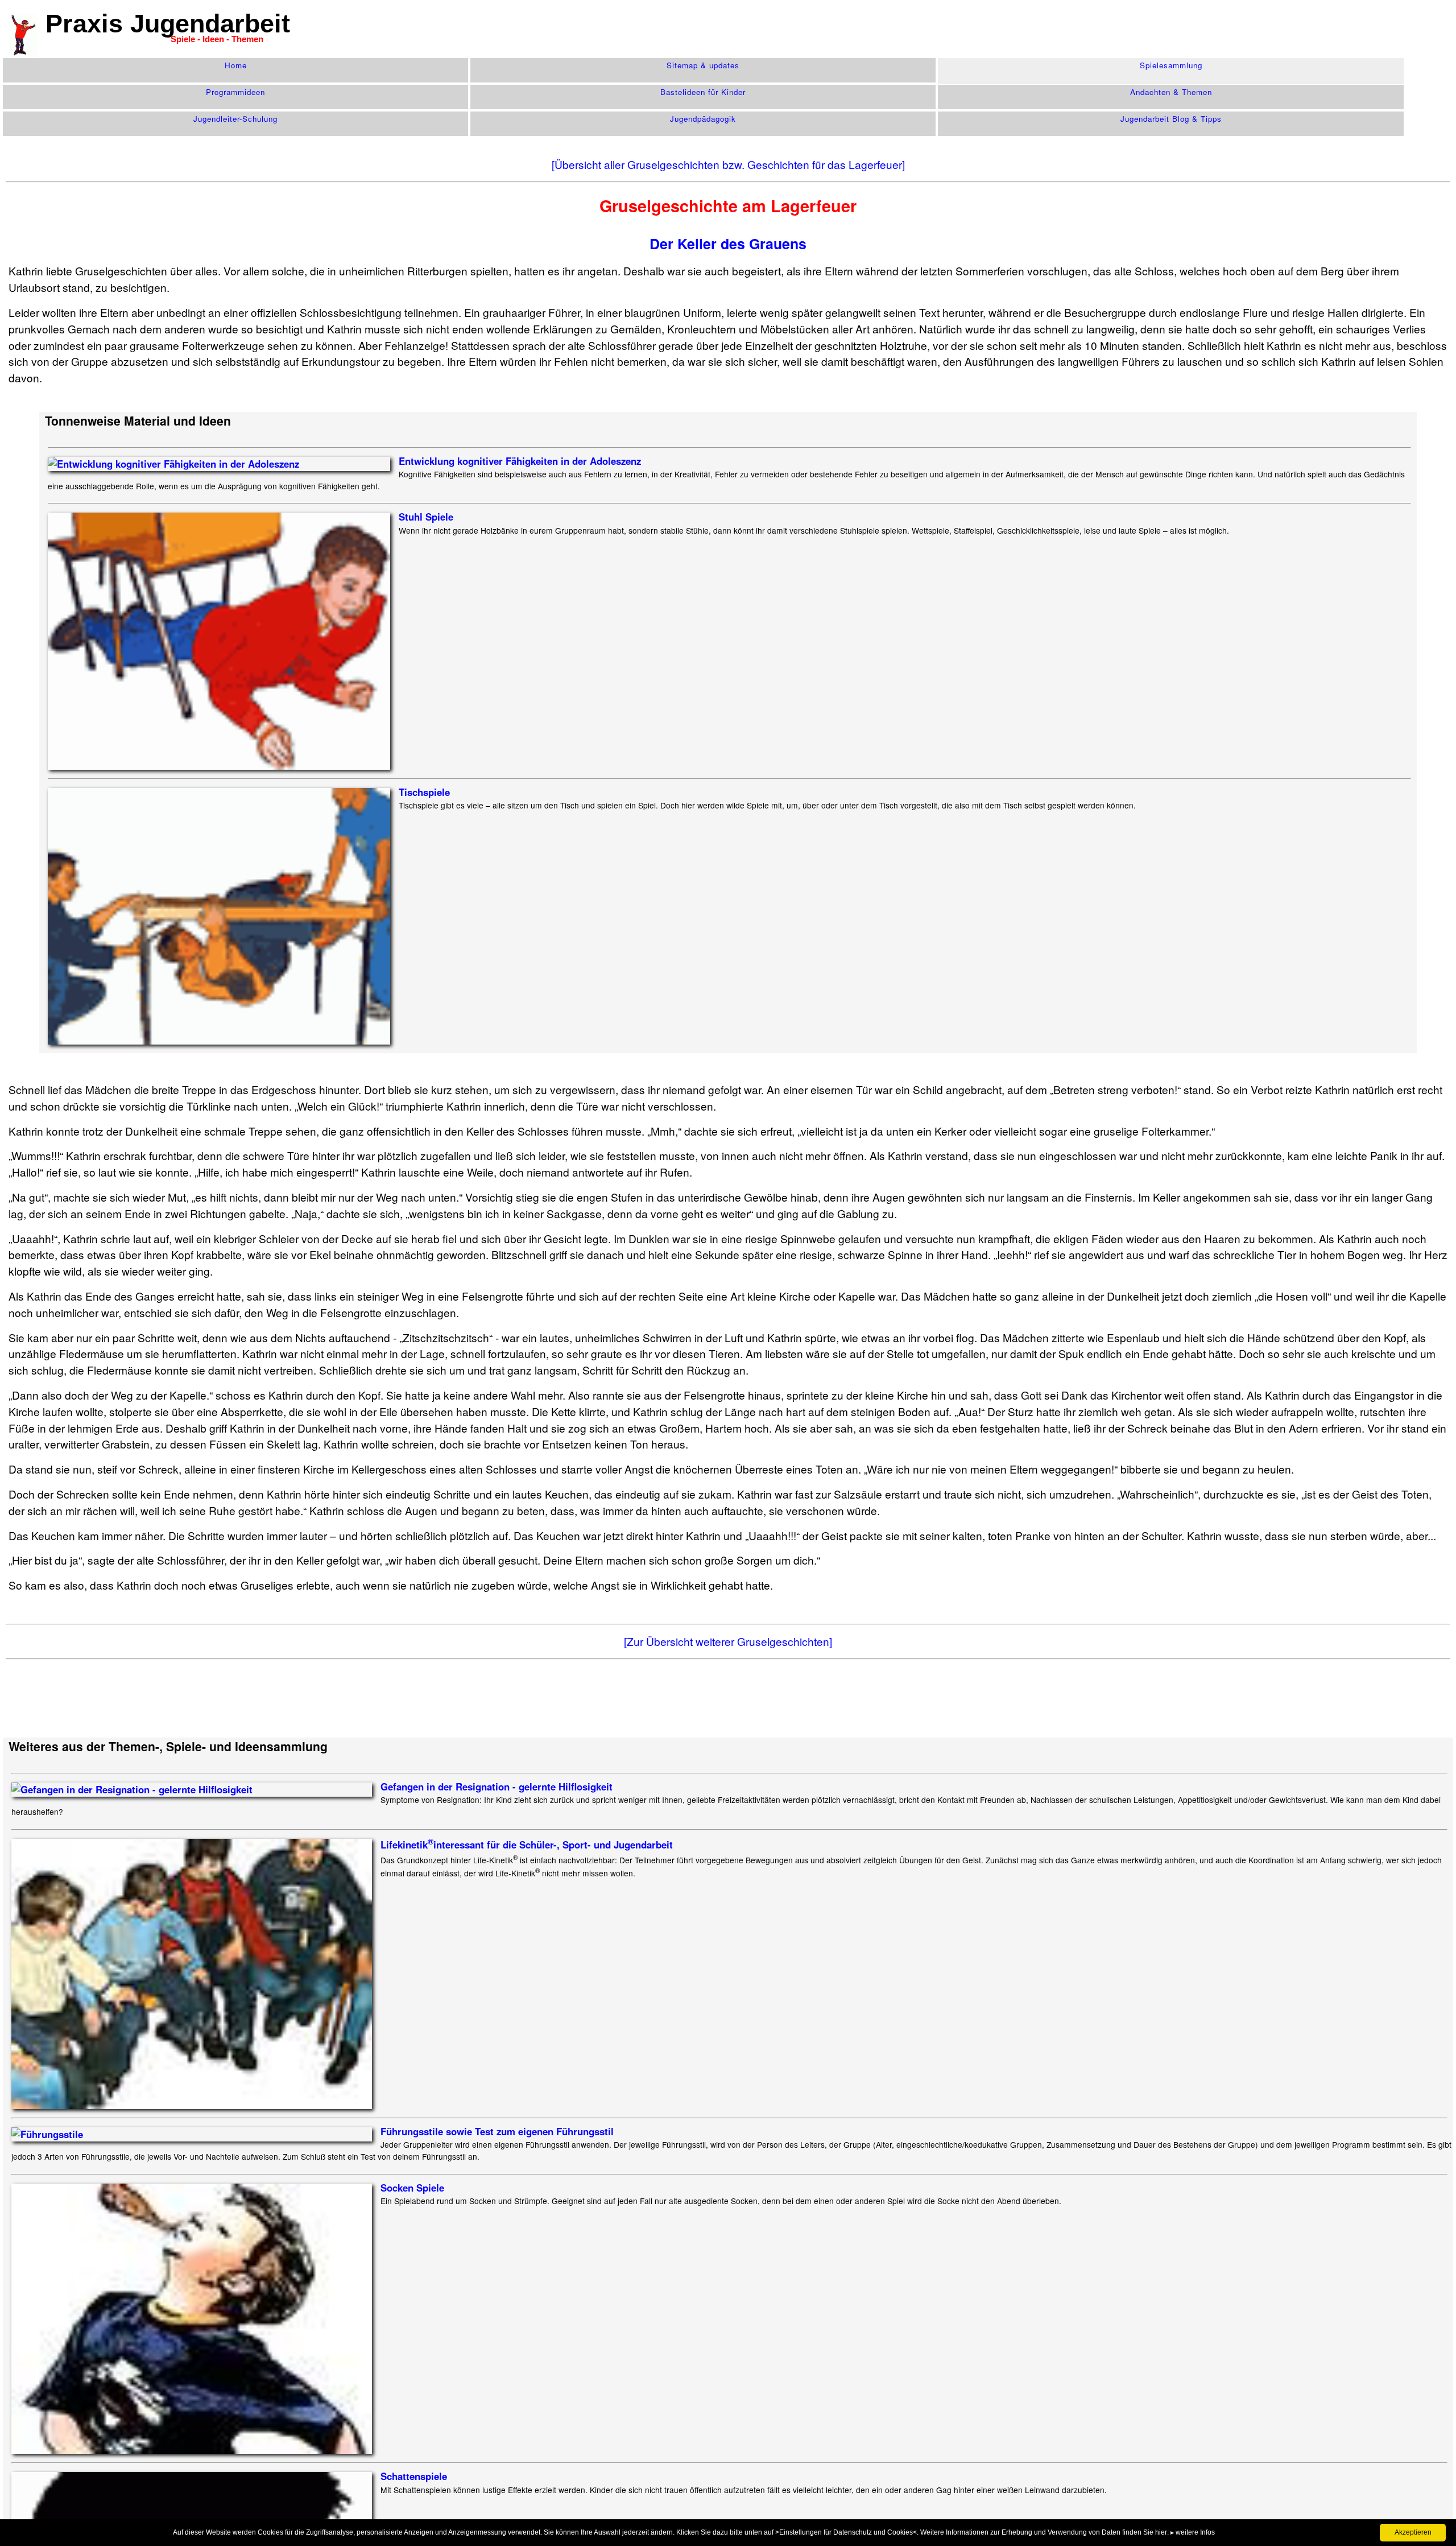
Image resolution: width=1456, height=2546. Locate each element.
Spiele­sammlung (1171, 65)
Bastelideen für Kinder (703, 92)
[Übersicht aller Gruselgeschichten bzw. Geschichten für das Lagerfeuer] (728, 164)
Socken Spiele (412, 2188)
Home (236, 65)
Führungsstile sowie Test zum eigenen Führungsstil (497, 2131)
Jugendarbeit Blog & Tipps (1171, 119)
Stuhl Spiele (426, 517)
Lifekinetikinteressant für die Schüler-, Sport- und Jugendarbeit (527, 1844)
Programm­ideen (235, 92)
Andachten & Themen (1171, 92)
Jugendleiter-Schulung (235, 119)
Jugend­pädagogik (703, 119)
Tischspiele (424, 792)
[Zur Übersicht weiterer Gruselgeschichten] (728, 1641)
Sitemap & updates (703, 65)
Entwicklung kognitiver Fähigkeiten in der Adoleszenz (520, 461)
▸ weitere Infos (1193, 2532)
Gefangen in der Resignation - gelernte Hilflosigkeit (497, 1786)
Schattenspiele (414, 2476)
